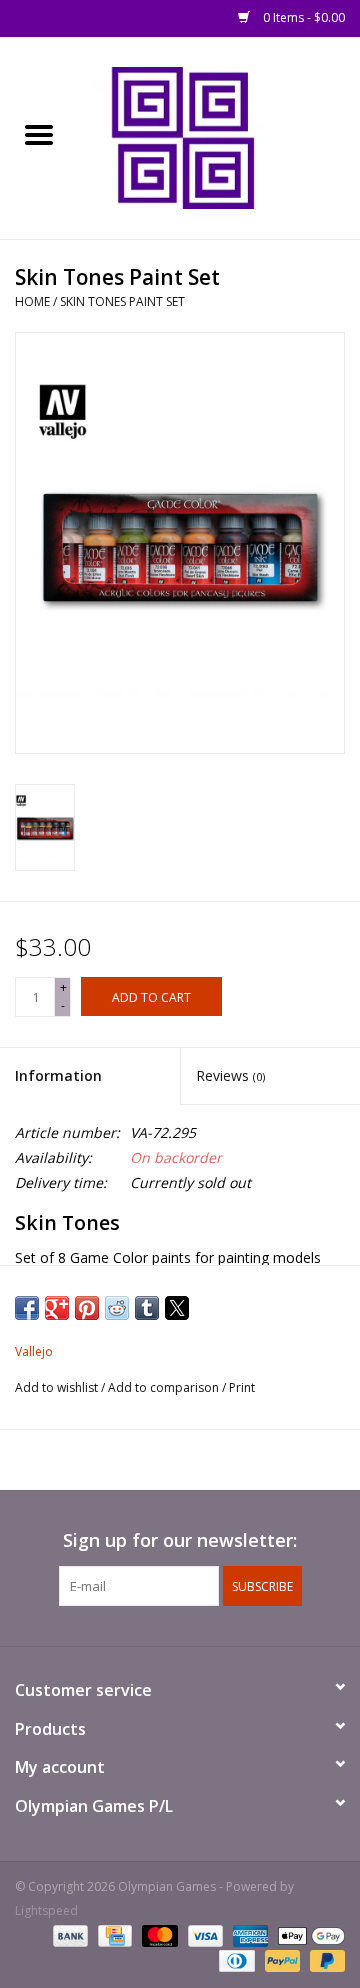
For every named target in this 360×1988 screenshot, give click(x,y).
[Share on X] (177, 1308)
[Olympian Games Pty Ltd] (219, 136)
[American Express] (248, 1935)
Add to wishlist (58, 1387)
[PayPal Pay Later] (324, 1960)
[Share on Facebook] (27, 1308)
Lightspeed (46, 1910)
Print (242, 1387)
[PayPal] (280, 1960)
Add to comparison (165, 1387)
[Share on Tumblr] (147, 1308)
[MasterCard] (157, 1935)
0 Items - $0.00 (302, 17)
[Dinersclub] (235, 1960)
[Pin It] (87, 1308)
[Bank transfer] (68, 1935)
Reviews (230, 1075)
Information (58, 1075)
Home (32, 301)
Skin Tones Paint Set (122, 301)
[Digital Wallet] (308, 1935)
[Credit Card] (113, 1935)
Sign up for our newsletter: (180, 1540)
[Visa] (203, 1935)
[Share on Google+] (57, 1308)
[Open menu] (39, 134)
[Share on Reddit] (117, 1308)
